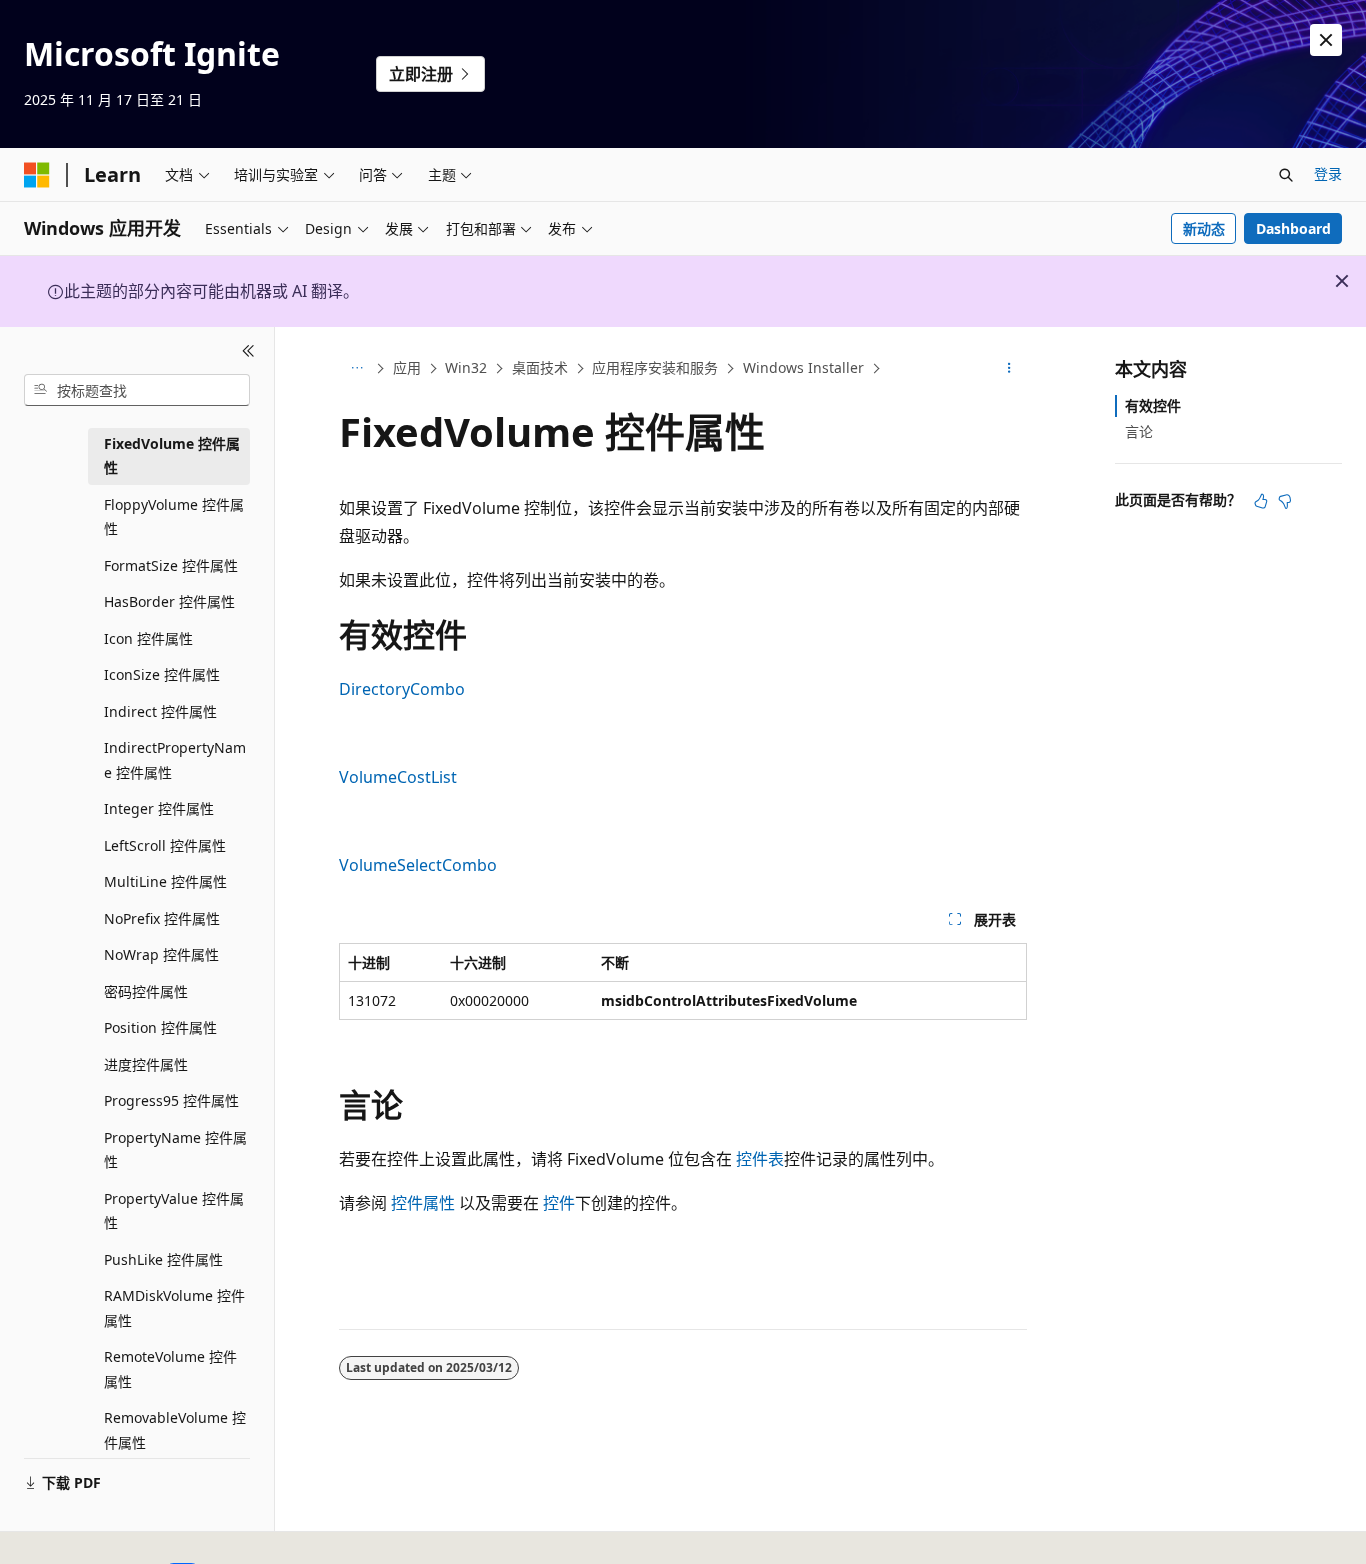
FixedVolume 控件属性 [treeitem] (172, 456)
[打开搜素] (1286, 175)
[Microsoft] (37, 175)
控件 (559, 1203)
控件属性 (423, 1203)
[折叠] (248, 351)
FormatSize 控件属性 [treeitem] (171, 565)
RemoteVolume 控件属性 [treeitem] (170, 1369)
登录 (1328, 173)
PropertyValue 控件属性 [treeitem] (174, 1211)
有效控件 (1153, 405)
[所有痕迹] (356, 369)
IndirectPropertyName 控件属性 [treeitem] (175, 760)
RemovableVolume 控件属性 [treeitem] (175, 1430)
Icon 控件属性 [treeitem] (148, 638)
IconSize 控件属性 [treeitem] (162, 674)
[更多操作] (1009, 369)
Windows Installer (803, 367)
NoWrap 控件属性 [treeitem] (161, 954)
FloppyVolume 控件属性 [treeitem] (174, 517)
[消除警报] (1326, 40)
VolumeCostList (398, 777)
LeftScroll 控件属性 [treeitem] (165, 845)
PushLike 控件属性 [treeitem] (163, 1259)
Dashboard (1293, 228)
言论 (1139, 431)
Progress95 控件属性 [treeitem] (171, 1100)
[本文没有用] (1285, 501)
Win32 (466, 367)
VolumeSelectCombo (418, 865)
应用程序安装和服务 (655, 367)
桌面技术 (540, 367)
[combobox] (137, 390)
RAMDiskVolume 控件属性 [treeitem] (174, 1308)
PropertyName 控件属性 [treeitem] (175, 1150)
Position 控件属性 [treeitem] (160, 1027)
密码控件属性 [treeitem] (146, 991)
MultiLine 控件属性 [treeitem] (165, 881)
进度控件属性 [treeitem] (146, 1064)
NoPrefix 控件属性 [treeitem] (162, 918)
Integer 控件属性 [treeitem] (159, 808)
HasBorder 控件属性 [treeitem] (169, 601)
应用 (407, 367)
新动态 (1204, 228)
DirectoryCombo (402, 689)
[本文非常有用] (1261, 501)
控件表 (760, 1159)
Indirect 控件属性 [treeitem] (160, 711)
